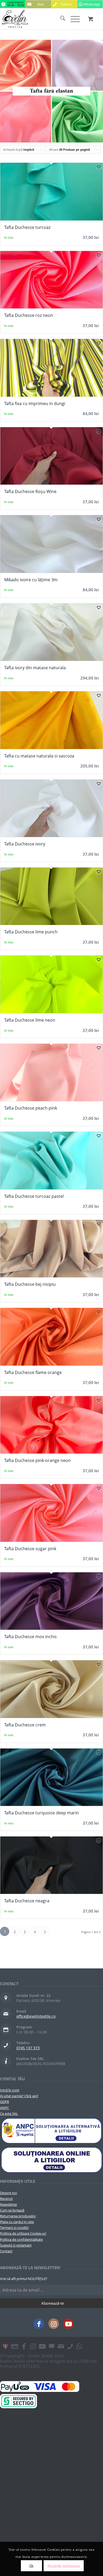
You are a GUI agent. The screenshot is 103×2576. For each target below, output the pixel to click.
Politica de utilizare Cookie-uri (23, 2233)
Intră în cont (10, 2090)
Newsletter (9, 2204)
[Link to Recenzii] (51, 2346)
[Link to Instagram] (54, 2324)
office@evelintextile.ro (36, 2016)
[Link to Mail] (61, 2346)
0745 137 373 (28, 2048)
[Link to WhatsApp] (79, 2346)
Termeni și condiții (14, 2228)
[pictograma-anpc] (51, 2131)
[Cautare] (60, 19)
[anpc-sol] (51, 2160)
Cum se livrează (12, 2210)
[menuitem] (60, 19)
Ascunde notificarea (64, 2566)
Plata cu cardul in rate (17, 2222)
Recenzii (6, 2199)
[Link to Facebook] (39, 2324)
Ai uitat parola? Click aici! (19, 2096)
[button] (99, 167)
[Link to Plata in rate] (15, 2346)
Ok (31, 2566)
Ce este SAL (9, 2114)
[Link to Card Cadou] (5, 2346)
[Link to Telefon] (70, 2346)
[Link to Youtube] (68, 2324)
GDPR (4, 2102)
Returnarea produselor (18, 2216)
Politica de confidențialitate (21, 2239)
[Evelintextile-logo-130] (41, 19)
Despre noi (8, 2193)
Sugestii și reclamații (16, 2245)
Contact (6, 2251)
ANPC (4, 2108)
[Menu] (72, 19)
